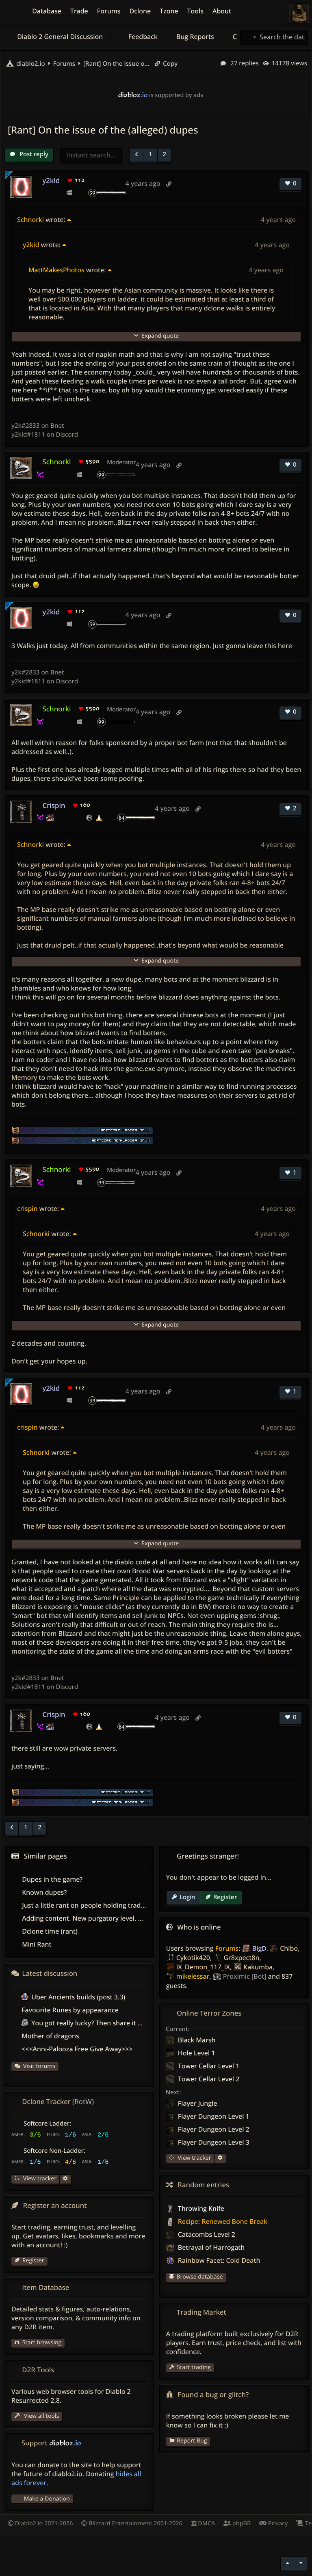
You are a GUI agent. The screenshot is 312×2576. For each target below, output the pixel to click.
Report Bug (192, 2441)
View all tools (41, 2416)
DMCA (206, 2523)
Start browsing (42, 2342)
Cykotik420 (193, 1958)
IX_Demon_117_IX (203, 1967)
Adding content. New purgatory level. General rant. (100, 1918)
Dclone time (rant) (50, 1931)
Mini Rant (37, 1944)
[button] (136, 155)
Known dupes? (44, 1892)
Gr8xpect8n (241, 1958)
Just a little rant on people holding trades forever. (98, 1905)
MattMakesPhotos (56, 270)
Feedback (142, 37)
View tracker (194, 2158)
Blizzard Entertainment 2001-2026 (135, 2523)
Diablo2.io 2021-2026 (43, 2523)
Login (187, 1897)
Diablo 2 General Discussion (59, 37)
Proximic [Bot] (245, 1976)
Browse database (199, 2277)
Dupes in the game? (52, 1879)
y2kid (51, 180)
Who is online (199, 1927)
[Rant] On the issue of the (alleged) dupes (116, 64)
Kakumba (258, 1967)
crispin (27, 1208)
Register (225, 1897)
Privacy (277, 2523)
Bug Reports (194, 37)
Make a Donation (47, 2499)
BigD (259, 1948)
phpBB (241, 2523)
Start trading (194, 2367)
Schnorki (30, 220)
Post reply (33, 154)
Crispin (54, 805)
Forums (227, 1948)
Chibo (289, 1948)
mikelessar (193, 1976)
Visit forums (39, 2066)
